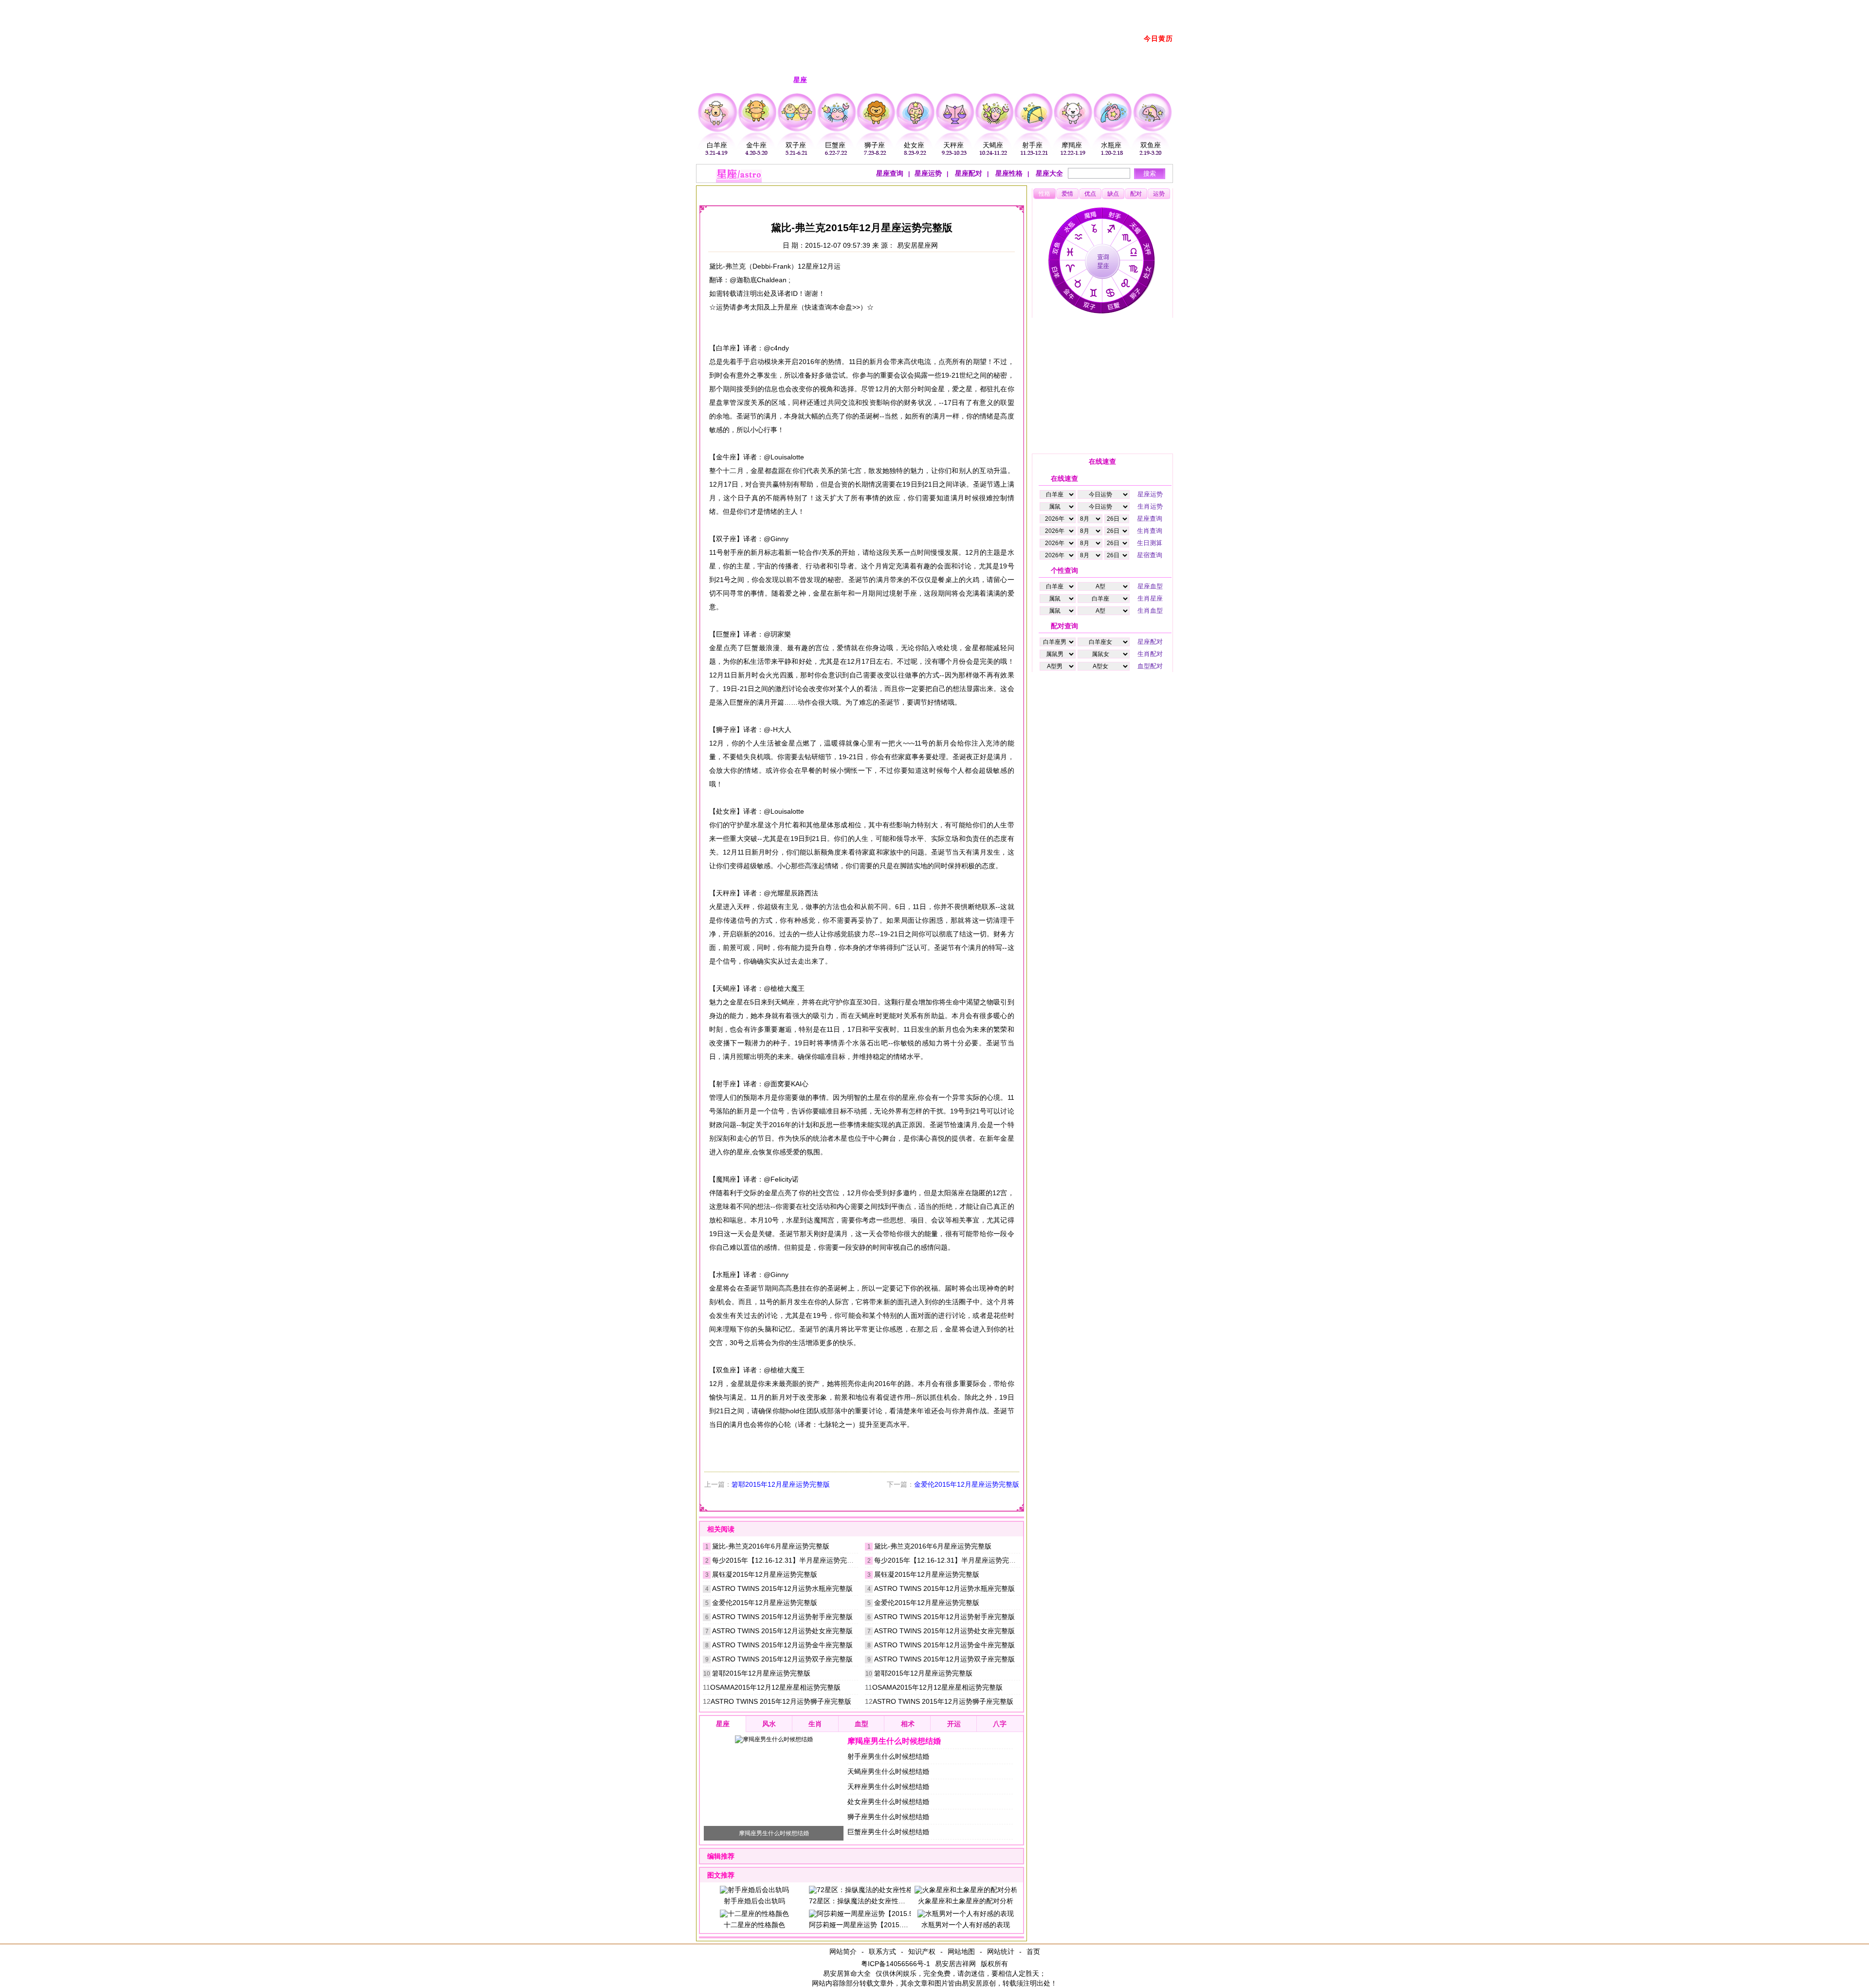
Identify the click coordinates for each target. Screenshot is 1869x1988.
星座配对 (968, 173)
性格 (1044, 194)
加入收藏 (1121, 6)
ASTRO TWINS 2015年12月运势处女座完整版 (782, 1631)
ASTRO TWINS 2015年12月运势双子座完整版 (782, 1659)
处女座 (914, 145)
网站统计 (1001, 1952)
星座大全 (1048, 173)
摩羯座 (1072, 145)
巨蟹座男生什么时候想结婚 (888, 1832)
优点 (1090, 194)
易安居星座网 (917, 245)
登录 (1060, 6)
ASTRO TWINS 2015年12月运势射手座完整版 (782, 1617)
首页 (1033, 1952)
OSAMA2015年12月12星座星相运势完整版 (775, 1687)
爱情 (1067, 194)
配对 (1136, 194)
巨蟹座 (835, 145)
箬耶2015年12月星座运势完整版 (781, 1484)
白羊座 (717, 145)
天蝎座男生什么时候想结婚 (888, 1771)
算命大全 (857, 1973)
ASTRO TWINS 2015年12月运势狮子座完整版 (781, 1701)
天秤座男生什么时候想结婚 (888, 1787)
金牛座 (756, 145)
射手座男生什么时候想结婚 (888, 1756)
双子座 (796, 145)
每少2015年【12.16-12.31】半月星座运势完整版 (786, 1560)
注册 (1038, 6)
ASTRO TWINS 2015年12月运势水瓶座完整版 (782, 1588)
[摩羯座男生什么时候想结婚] (774, 1739)
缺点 (1113, 194)
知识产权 (922, 1952)
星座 (779, 193)
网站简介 (843, 1952)
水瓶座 (1111, 145)
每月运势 (852, 193)
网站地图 (961, 1952)
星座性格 (1008, 173)
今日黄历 (1158, 38)
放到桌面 (1087, 6)
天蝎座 (993, 145)
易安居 (750, 193)
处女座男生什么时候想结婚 (888, 1802)
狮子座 (875, 145)
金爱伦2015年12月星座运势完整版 (967, 1484)
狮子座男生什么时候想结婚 (888, 1817)
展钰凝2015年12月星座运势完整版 (765, 1574)
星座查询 (890, 173)
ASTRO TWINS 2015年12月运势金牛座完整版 (782, 1645)
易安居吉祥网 (955, 1964)
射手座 (1032, 145)
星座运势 (928, 173)
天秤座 (953, 145)
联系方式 (882, 1952)
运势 (1159, 194)
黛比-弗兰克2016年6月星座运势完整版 (771, 1546)
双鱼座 (1151, 145)
